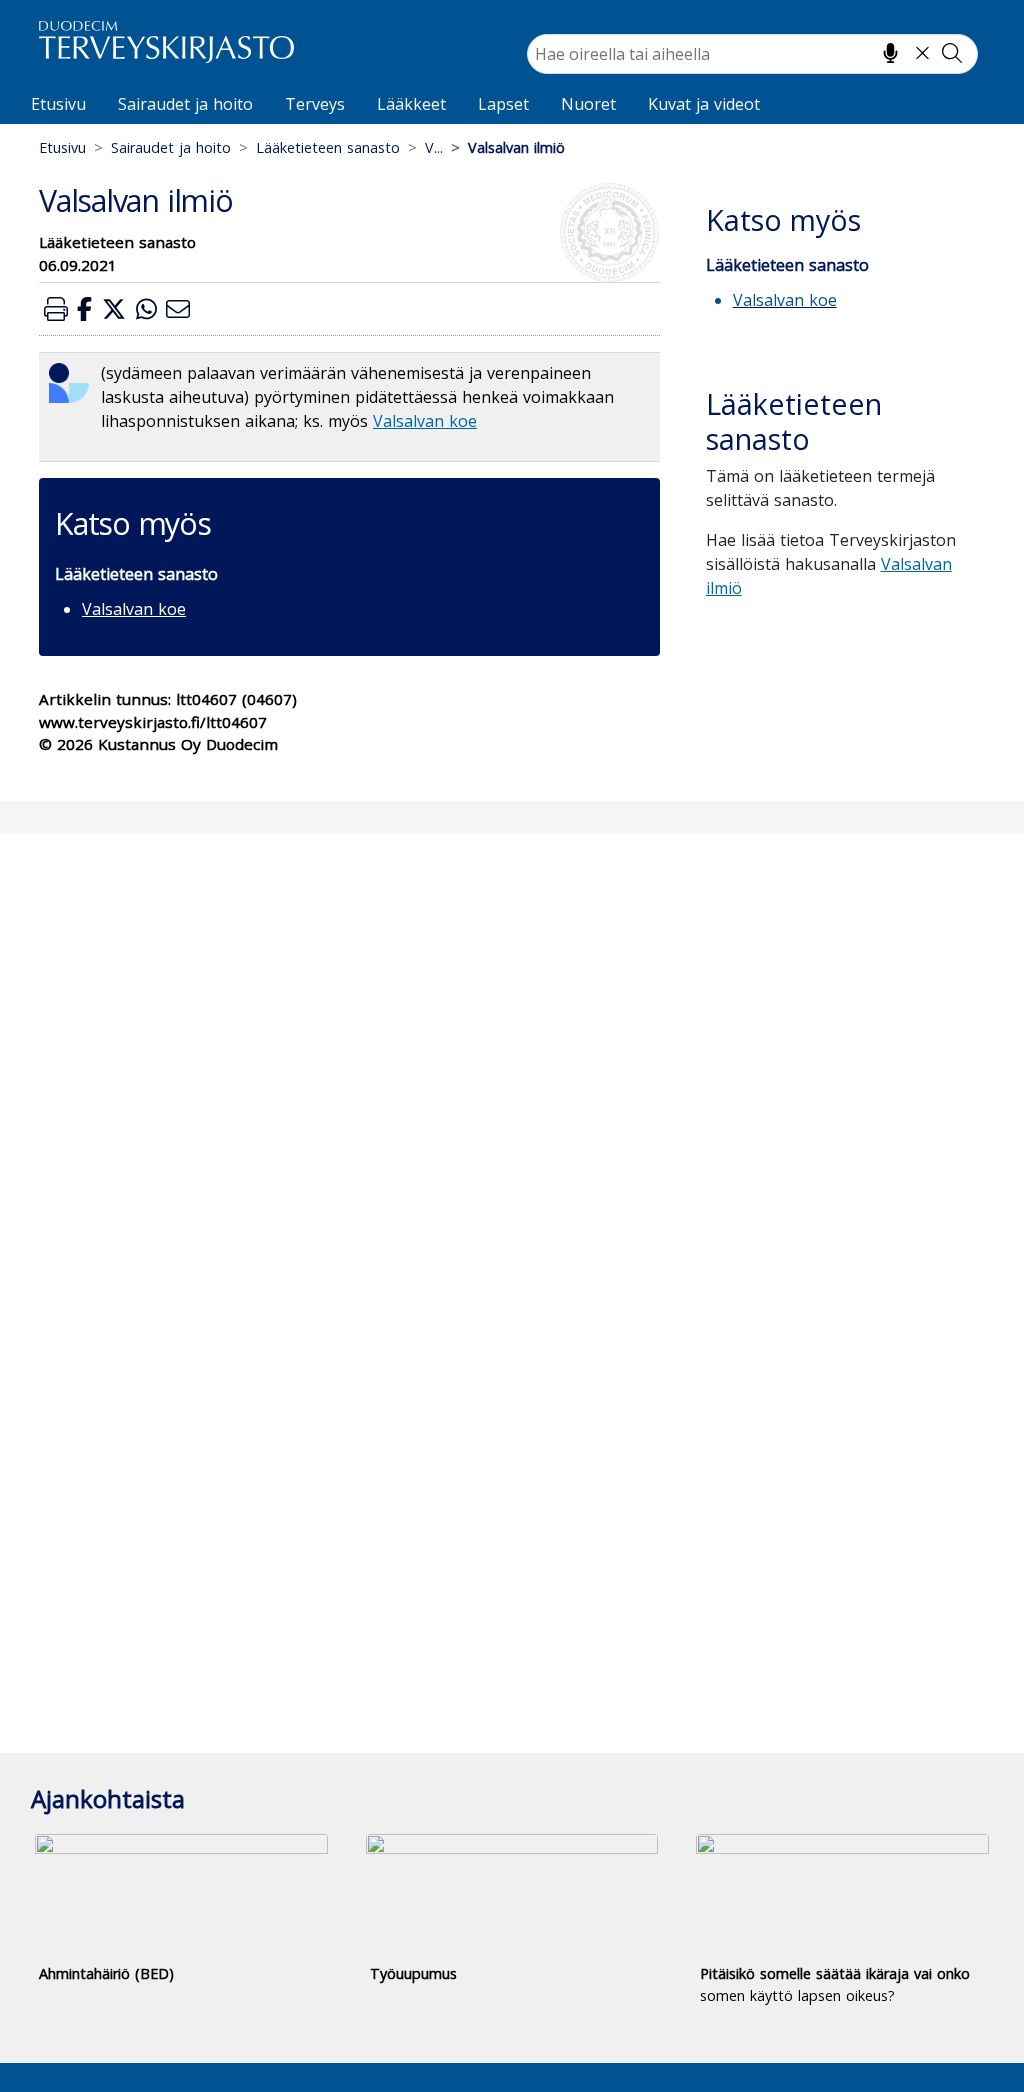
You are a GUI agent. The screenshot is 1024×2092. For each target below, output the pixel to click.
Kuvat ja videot (704, 104)
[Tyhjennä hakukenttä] (922, 53)
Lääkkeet (411, 104)
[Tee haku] (952, 53)
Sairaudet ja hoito (185, 104)
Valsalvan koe (425, 421)
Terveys (315, 104)
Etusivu (58, 104)
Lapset (503, 104)
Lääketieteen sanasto (328, 147)
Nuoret (588, 104)
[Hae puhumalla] (890, 53)
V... (434, 147)
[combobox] (752, 54)
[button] (56, 308)
